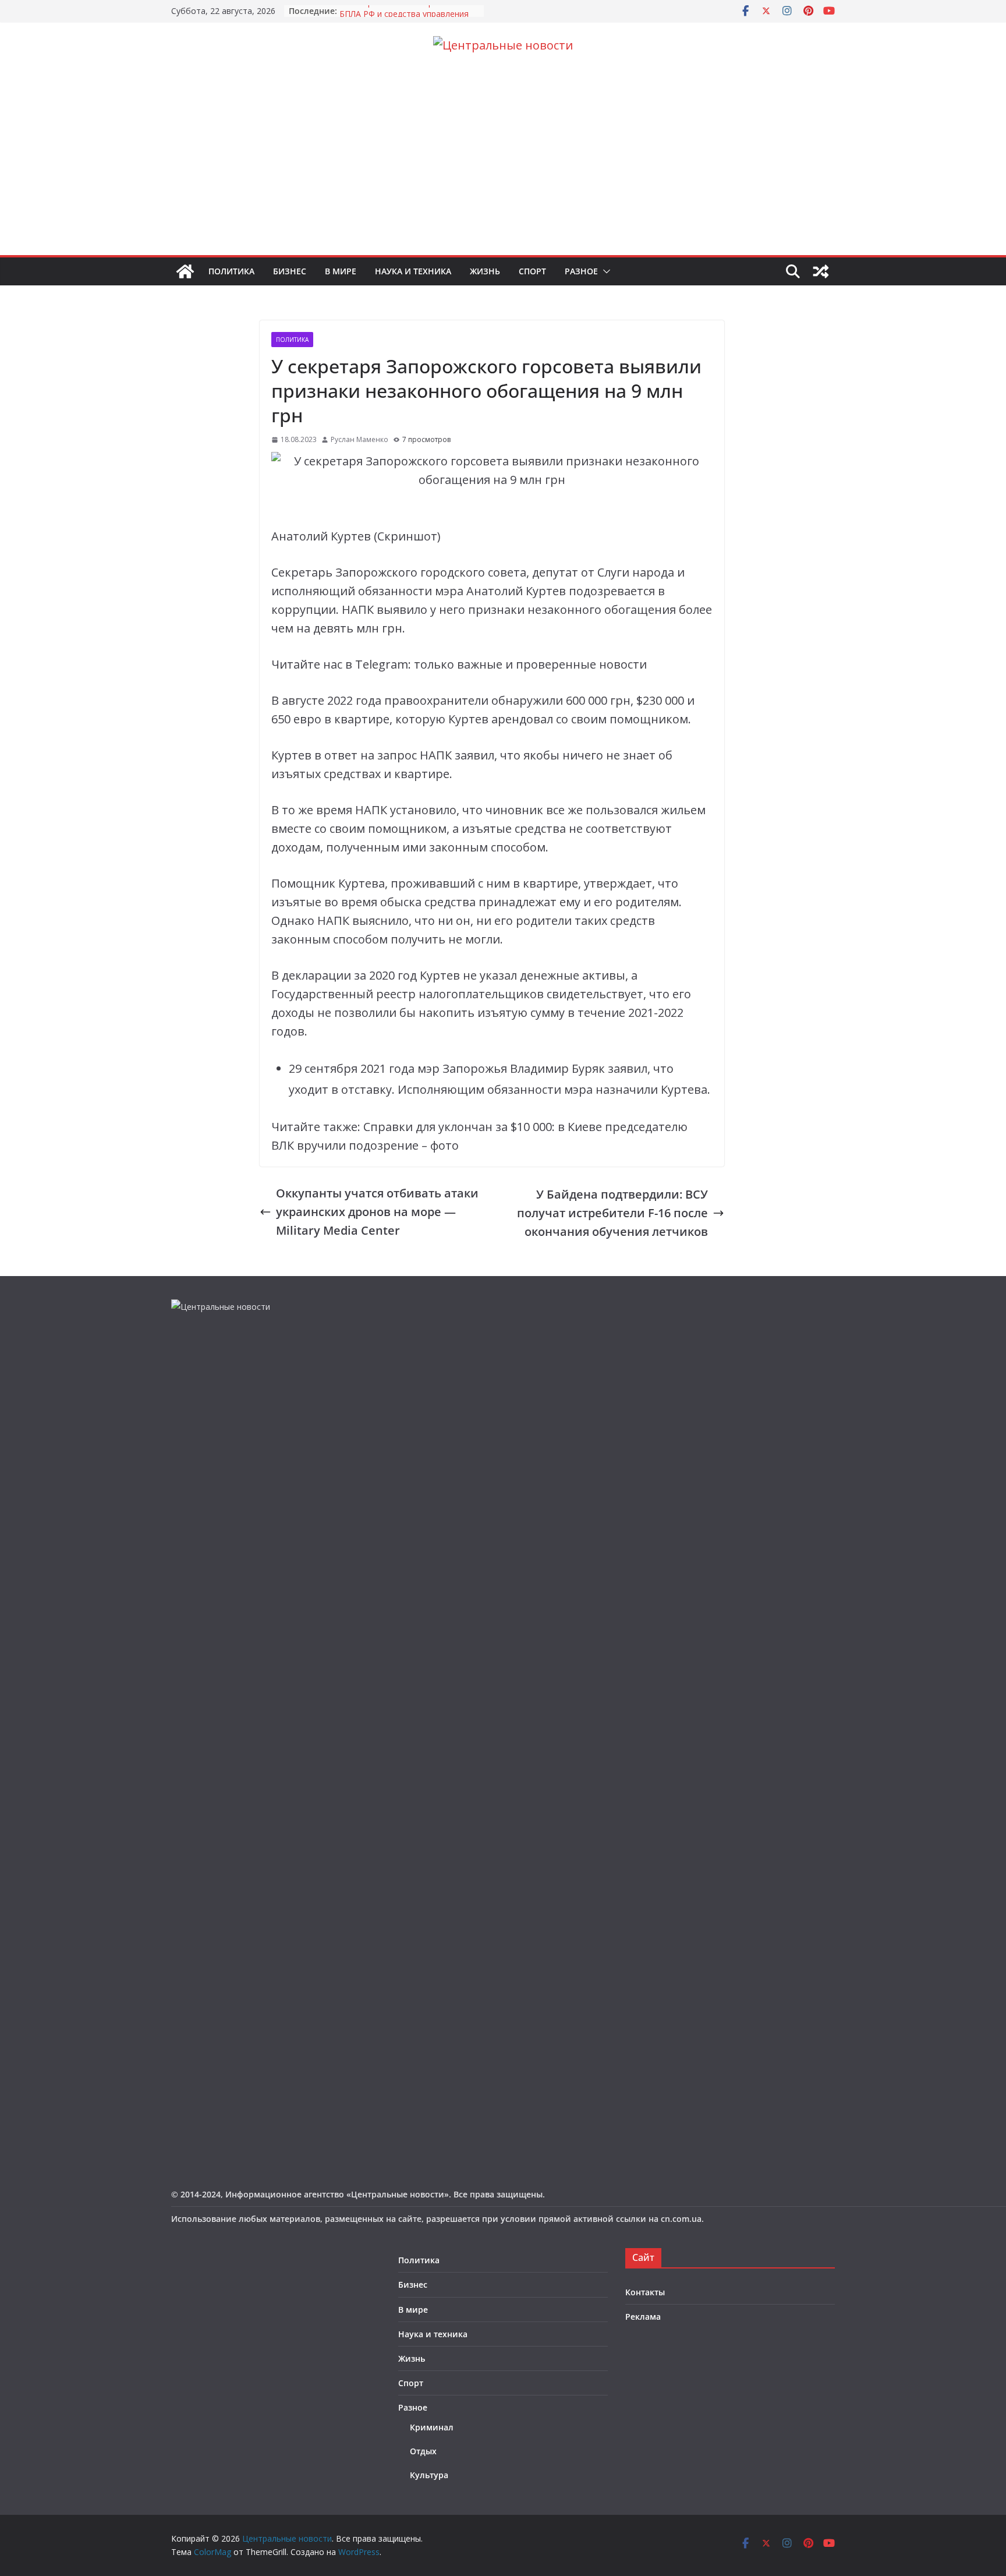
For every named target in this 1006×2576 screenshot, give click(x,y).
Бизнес (290, 271)
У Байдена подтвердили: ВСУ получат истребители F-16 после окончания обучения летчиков (612, 1213)
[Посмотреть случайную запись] (821, 271)
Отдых (423, 2451)
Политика (231, 271)
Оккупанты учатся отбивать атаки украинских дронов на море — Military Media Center (377, 1212)
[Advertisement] (503, 168)
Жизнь (485, 271)
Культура (429, 2475)
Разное (581, 271)
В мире (341, 271)
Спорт (532, 271)
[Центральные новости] (185, 271)
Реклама (643, 2317)
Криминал (432, 2427)
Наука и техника (413, 271)
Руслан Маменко (359, 439)
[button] (604, 271)
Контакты (645, 2292)
